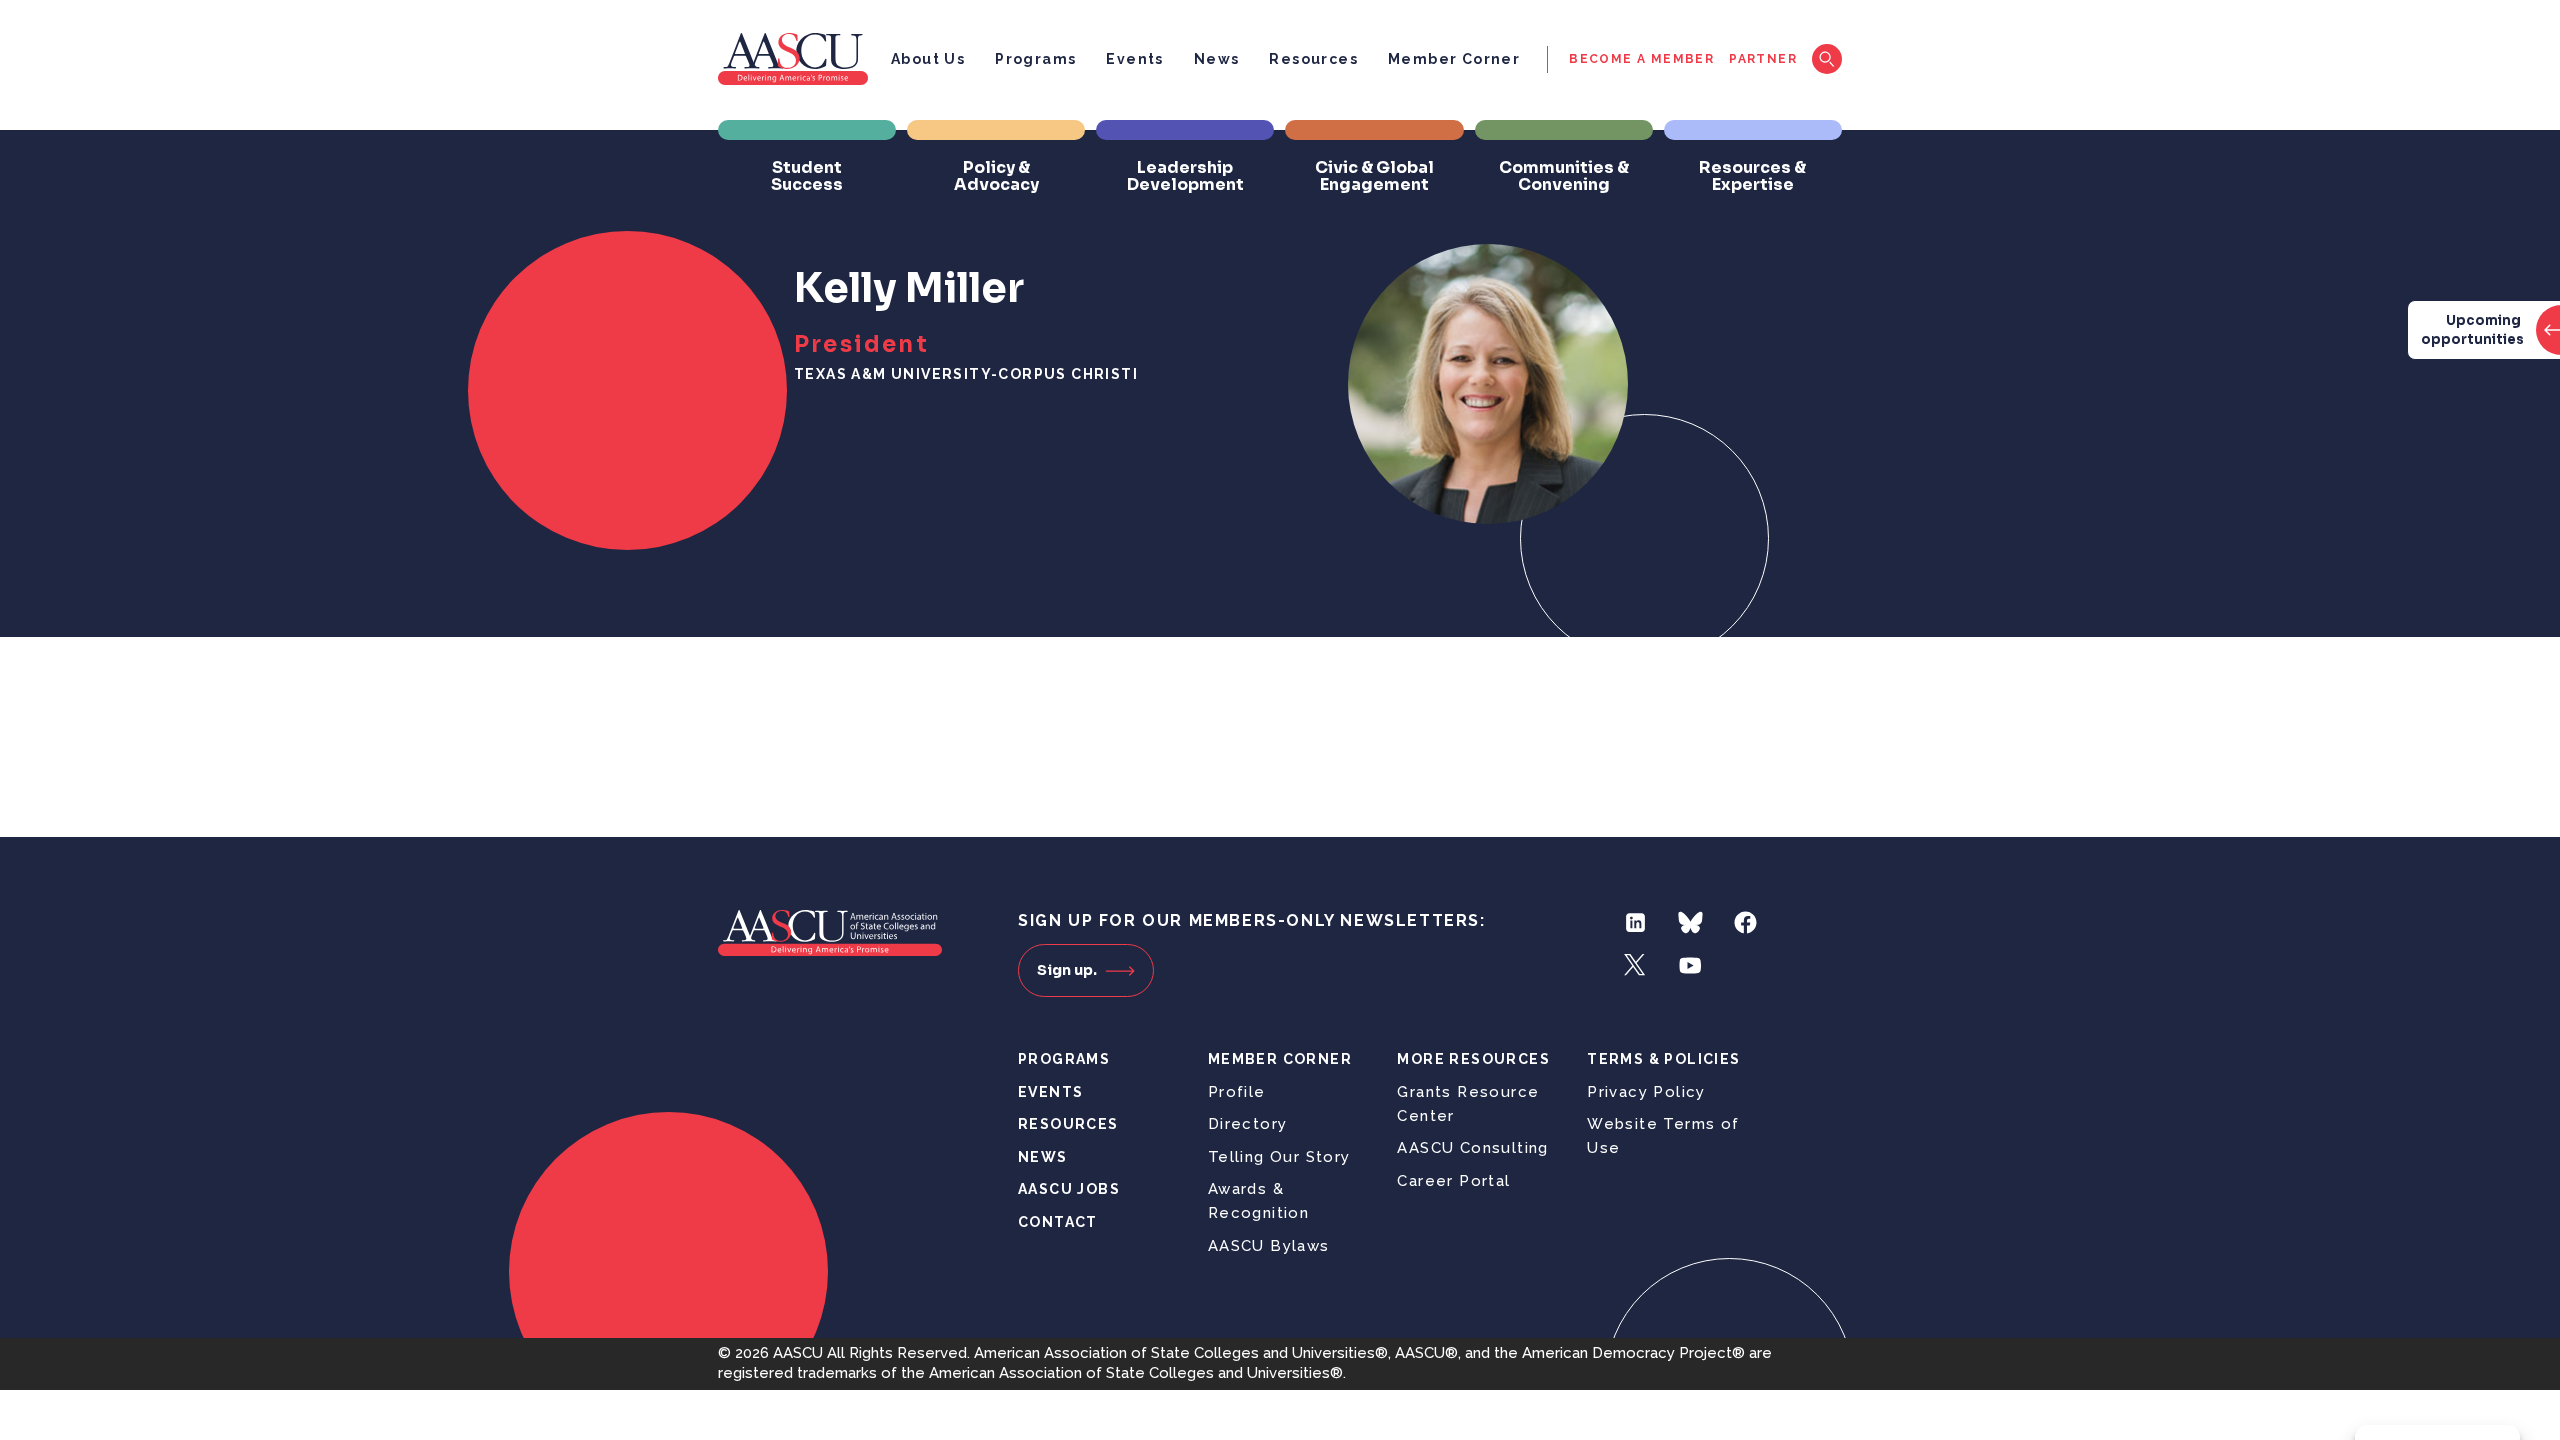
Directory (1248, 1124)
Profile (1237, 1092)
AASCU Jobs (1069, 1189)
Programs (1035, 59)
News (1217, 59)
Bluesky (1690, 922)
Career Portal (1453, 1181)
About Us (928, 59)
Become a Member (1641, 59)
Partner (1763, 59)
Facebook (1745, 922)
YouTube (1690, 965)
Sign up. (1067, 970)
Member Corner (1454, 59)
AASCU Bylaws (1269, 1246)
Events (1134, 59)
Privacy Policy (1646, 1092)
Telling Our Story (1279, 1157)
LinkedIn (1635, 922)
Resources (1313, 59)
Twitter (1635, 965)
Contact (1058, 1222)
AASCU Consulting (1472, 1148)
